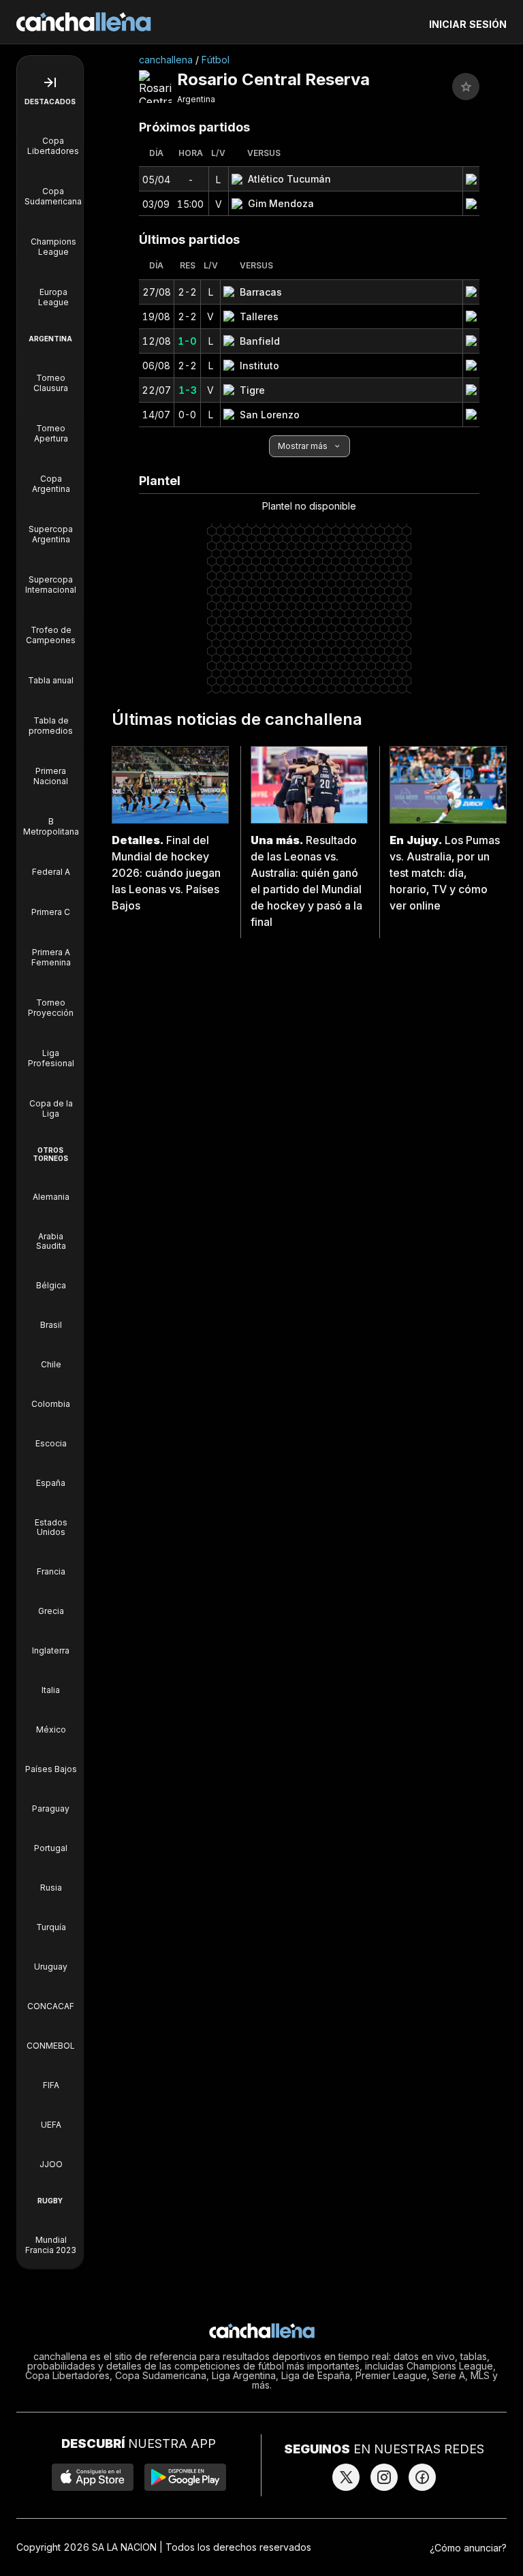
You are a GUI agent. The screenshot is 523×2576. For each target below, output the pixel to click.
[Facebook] (422, 2477)
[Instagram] (384, 2477)
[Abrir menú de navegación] (50, 82)
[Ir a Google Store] (185, 2477)
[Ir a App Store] (93, 2477)
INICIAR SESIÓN (468, 24)
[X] (346, 2477)
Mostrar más (303, 446)
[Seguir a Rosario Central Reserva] (466, 87)
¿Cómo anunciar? (468, 2548)
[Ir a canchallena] (84, 22)
